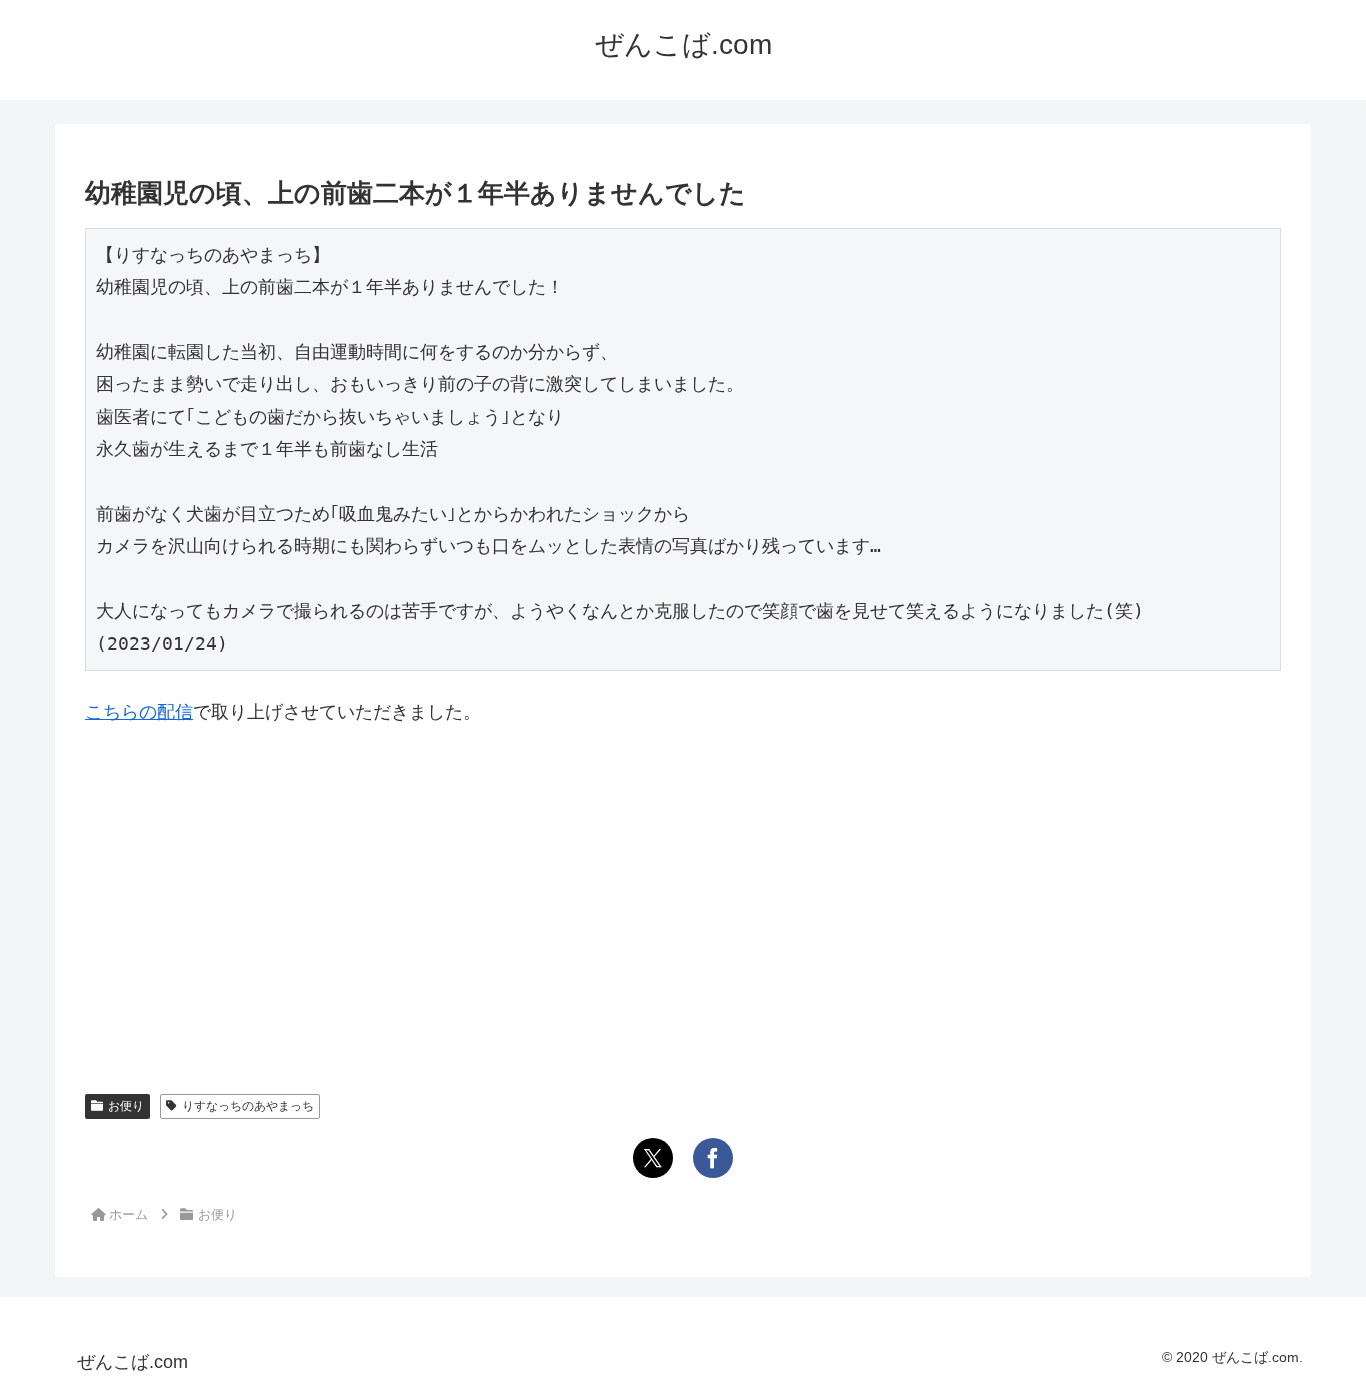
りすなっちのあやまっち (248, 1106)
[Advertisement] (683, 894)
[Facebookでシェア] (713, 1158)
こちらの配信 (139, 712)
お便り (126, 1106)
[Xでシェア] (653, 1158)
